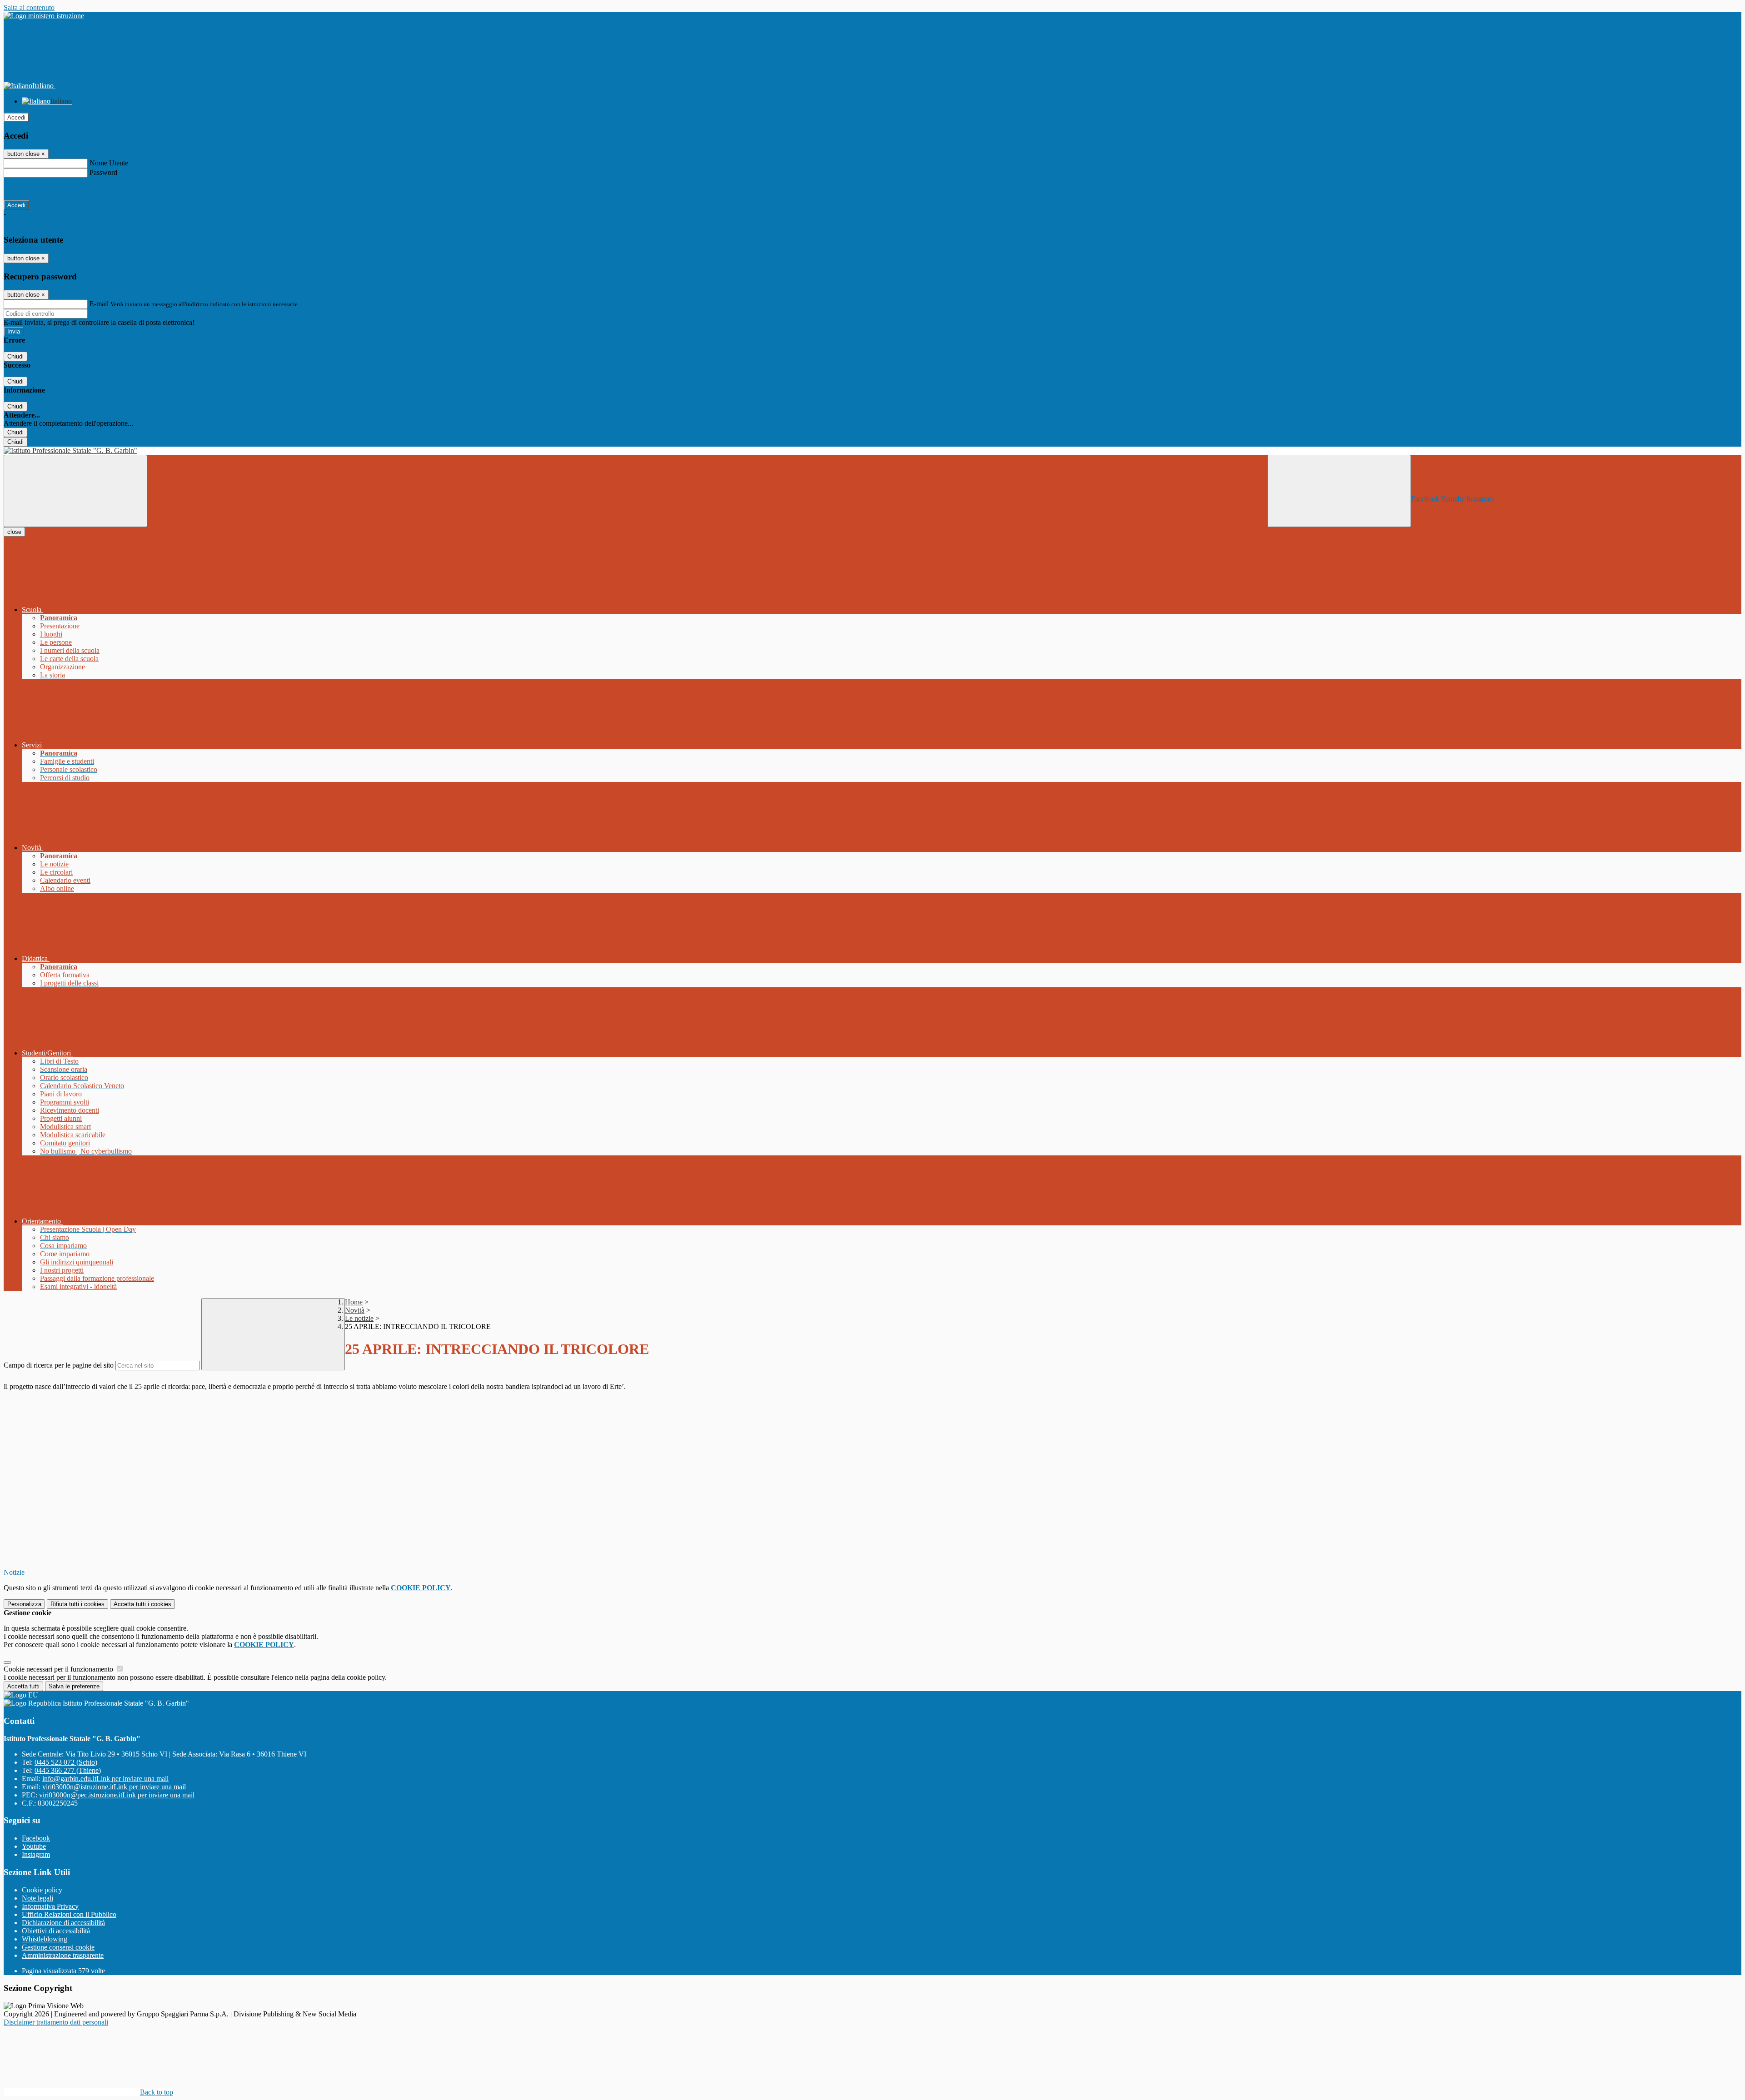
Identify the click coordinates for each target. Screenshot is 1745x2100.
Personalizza (24, 1604)
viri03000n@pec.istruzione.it (117, 1795)
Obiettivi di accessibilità (56, 1931)
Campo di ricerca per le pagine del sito (59, 1365)
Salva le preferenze (74, 1686)
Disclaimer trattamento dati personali (56, 2022)
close (14, 532)
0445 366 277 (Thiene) (68, 1770)
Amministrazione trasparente (63, 1955)
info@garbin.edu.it (105, 1779)
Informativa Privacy (50, 1906)
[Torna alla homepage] (872, 451)
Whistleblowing (45, 1939)
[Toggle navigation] (75, 491)
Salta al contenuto (29, 7)
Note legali (37, 1898)
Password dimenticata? (36, 189)
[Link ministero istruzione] (44, 16)
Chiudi (15, 356)
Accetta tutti (142, 1604)
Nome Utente (109, 163)
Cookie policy (42, 1890)
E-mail (99, 304)
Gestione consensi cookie (58, 1947)
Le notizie (359, 1318)
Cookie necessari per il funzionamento (59, 1669)
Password (103, 172)
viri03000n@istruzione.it (114, 1787)
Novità (355, 1310)
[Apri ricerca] (1339, 491)
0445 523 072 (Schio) (66, 1762)
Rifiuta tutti (77, 1604)
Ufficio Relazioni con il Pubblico (69, 1914)
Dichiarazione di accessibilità (63, 1923)
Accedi (16, 117)
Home (354, 1302)
